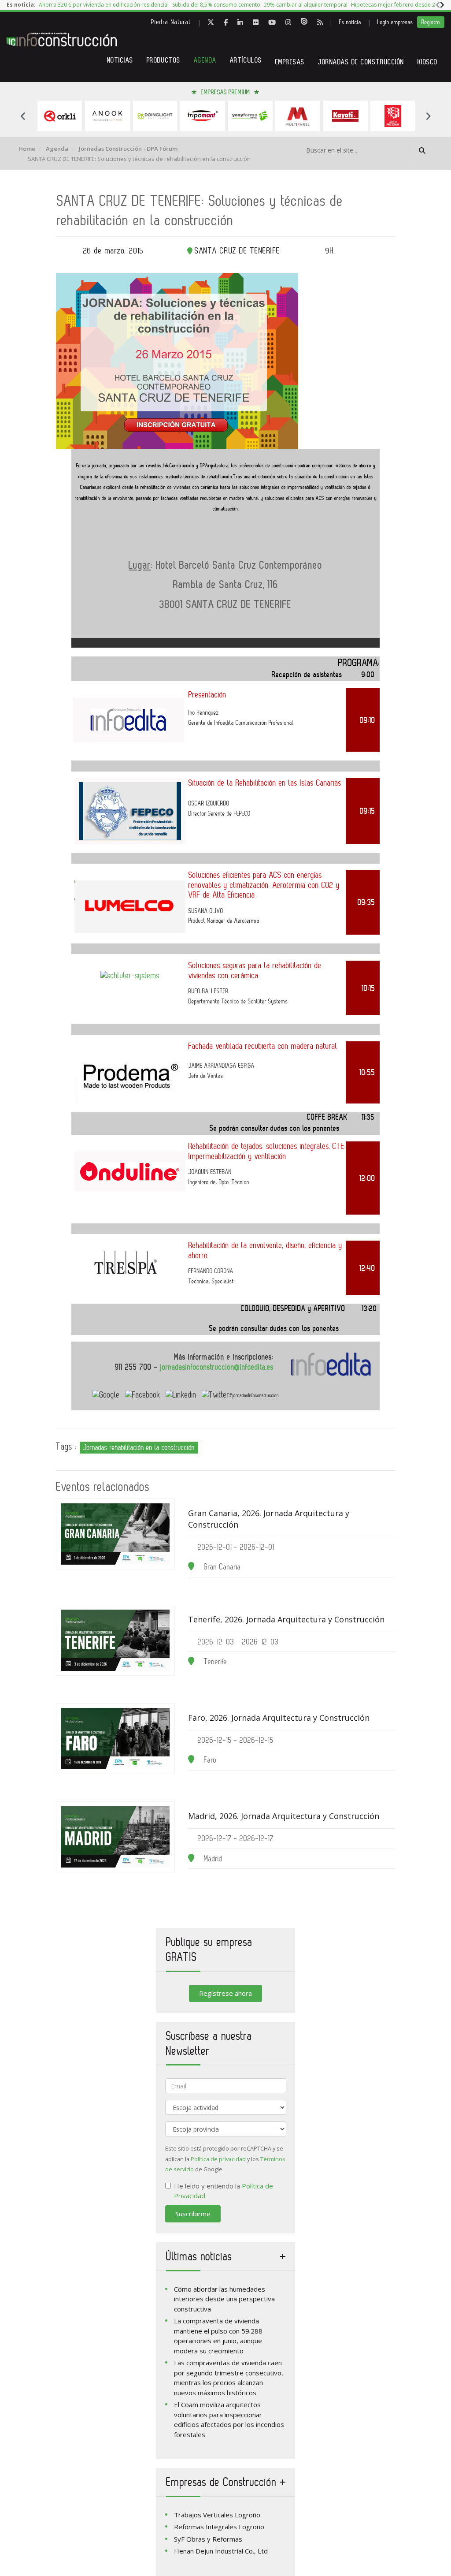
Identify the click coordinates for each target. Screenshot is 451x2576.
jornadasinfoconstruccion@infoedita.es (217, 1367)
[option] (104, 5)
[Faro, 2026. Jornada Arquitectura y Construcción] (115, 1739)
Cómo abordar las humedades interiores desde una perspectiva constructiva (224, 2299)
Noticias (120, 60)
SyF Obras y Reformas (208, 2539)
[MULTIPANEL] (250, 116)
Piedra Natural (171, 22)
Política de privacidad (218, 2159)
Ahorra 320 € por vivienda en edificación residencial (104, 5)
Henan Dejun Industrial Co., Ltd (221, 2551)
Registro (431, 22)
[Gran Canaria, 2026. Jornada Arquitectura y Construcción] (115, 1534)
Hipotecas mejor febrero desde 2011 (398, 5)
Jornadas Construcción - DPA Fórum (128, 149)
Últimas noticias (199, 2256)
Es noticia (350, 22)
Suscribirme (193, 2214)
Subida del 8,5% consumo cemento (216, 5)
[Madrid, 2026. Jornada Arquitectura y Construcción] (115, 1837)
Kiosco (428, 62)
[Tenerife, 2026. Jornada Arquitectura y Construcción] (115, 1640)
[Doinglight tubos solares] (107, 116)
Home (27, 149)
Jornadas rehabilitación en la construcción (139, 1447)
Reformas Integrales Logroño (219, 2527)
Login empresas (395, 22)
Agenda (205, 60)
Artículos (246, 60)
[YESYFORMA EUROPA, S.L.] (203, 116)
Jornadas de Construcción (361, 62)
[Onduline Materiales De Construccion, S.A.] (393, 116)
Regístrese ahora (225, 1993)
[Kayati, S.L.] (298, 116)
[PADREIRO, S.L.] (155, 116)
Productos (164, 60)
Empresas (290, 62)
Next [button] (428, 116)
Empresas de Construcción (221, 2482)
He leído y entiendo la (224, 2191)
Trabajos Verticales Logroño (217, 2515)
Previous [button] (23, 116)
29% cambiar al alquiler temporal (306, 5)
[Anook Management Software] (60, 116)
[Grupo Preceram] (345, 116)
